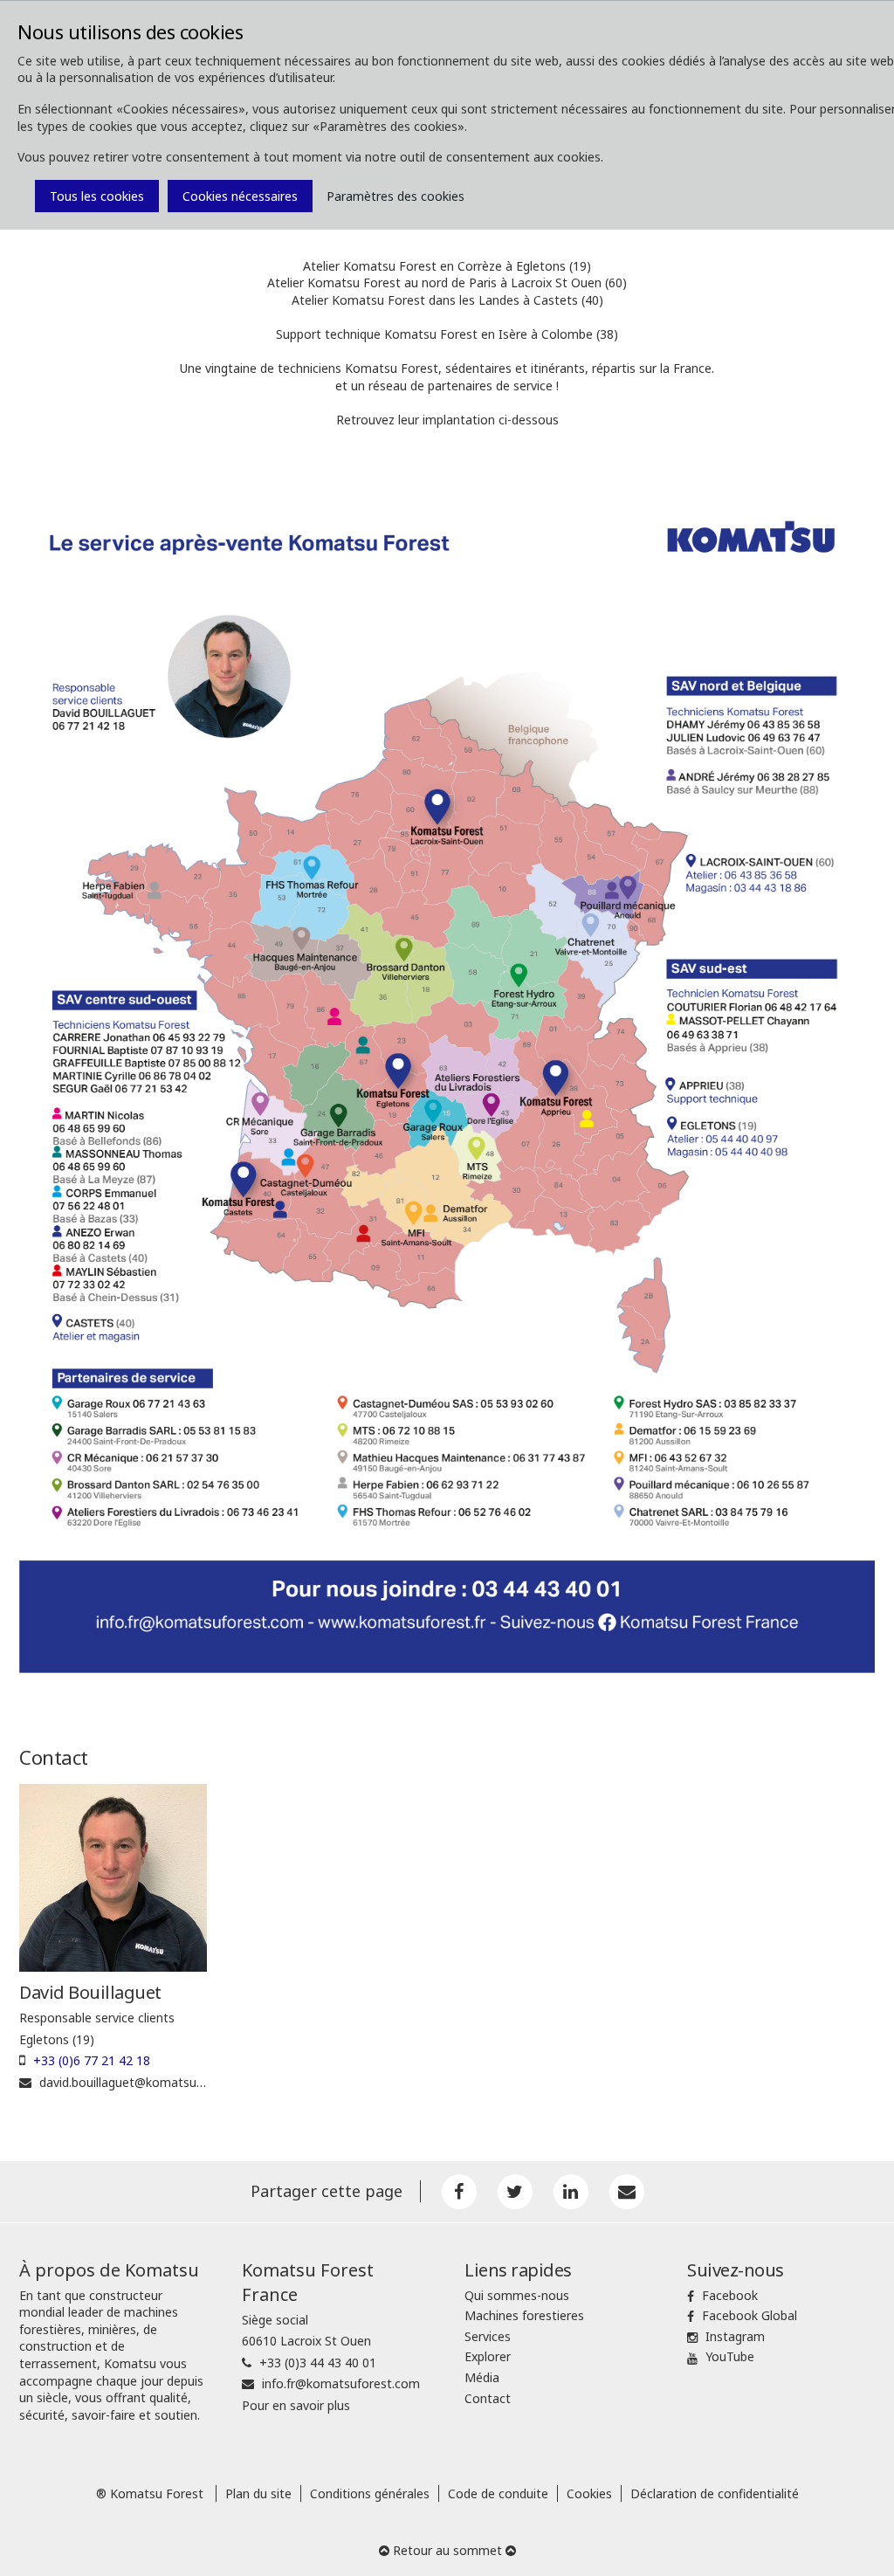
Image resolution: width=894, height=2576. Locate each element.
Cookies (589, 2493)
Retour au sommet (447, 2550)
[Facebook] (459, 2192)
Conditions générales (370, 2493)
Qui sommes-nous (517, 2295)
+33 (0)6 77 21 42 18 (92, 2060)
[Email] (627, 2192)
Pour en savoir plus (296, 2405)
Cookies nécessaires (240, 196)
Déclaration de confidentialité (715, 2493)
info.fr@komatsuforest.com (341, 2383)
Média (482, 2377)
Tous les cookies (97, 196)
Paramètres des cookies (395, 196)
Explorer (488, 2356)
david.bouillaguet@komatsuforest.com (149, 2082)
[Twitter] (515, 2192)
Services (488, 2336)
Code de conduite (498, 2493)
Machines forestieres (524, 2315)
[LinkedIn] (571, 2192)
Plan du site (258, 2493)
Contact (488, 2398)
